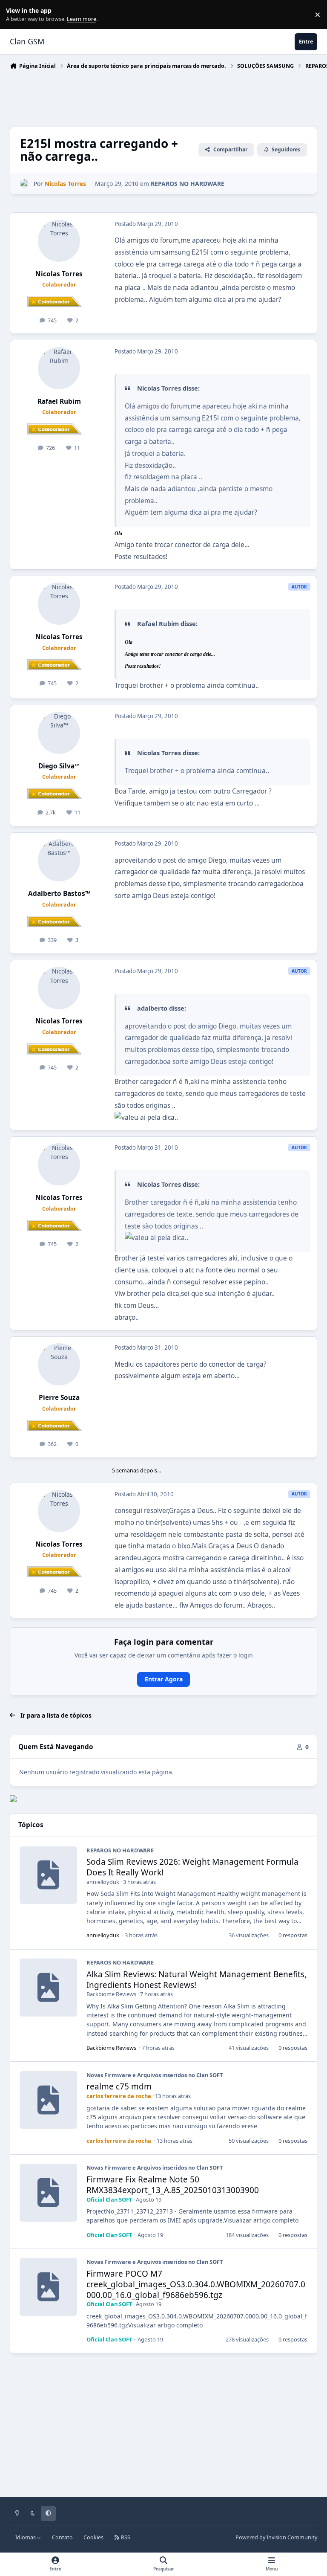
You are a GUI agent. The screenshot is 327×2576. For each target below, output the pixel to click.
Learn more (16, 15)
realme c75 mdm (119, 2086)
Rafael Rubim (59, 401)
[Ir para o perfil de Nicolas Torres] (24, 184)
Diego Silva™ (59, 766)
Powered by (276, 2537)
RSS (125, 2537)
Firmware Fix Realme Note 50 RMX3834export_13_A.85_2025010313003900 (173, 2185)
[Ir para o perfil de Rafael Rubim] (59, 368)
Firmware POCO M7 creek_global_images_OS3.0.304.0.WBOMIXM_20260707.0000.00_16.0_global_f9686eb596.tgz (196, 2284)
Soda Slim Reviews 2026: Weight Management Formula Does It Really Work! (192, 1867)
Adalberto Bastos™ (59, 894)
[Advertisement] (165, 96)
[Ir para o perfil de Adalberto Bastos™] (59, 860)
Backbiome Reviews (111, 1994)
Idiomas (26, 2537)
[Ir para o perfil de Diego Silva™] (59, 733)
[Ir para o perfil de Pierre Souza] (59, 1364)
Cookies (93, 2537)
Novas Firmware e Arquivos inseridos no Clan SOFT (155, 2075)
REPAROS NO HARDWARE (188, 184)
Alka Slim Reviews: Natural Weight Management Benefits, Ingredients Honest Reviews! (196, 1980)
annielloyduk (103, 1882)
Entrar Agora (164, 1679)
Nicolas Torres (59, 274)
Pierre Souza (59, 1398)
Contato (62, 2537)
